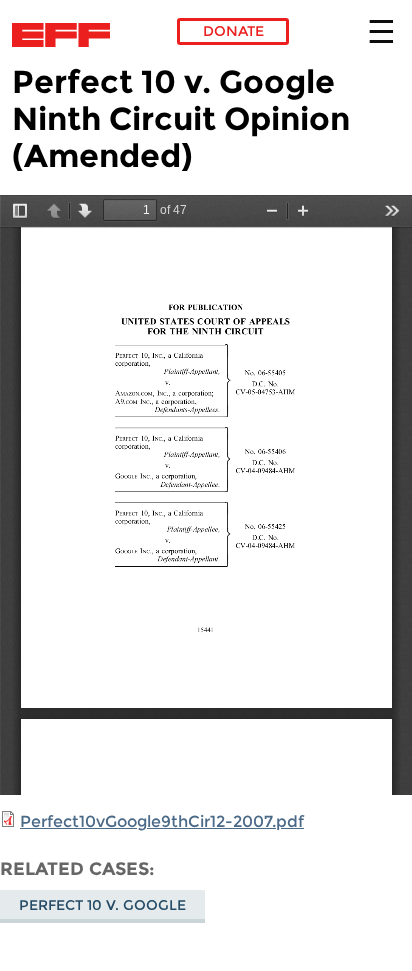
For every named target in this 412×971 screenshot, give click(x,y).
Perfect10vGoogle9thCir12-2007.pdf (162, 821)
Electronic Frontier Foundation (66, 35)
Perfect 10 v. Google (102, 905)
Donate (233, 31)
